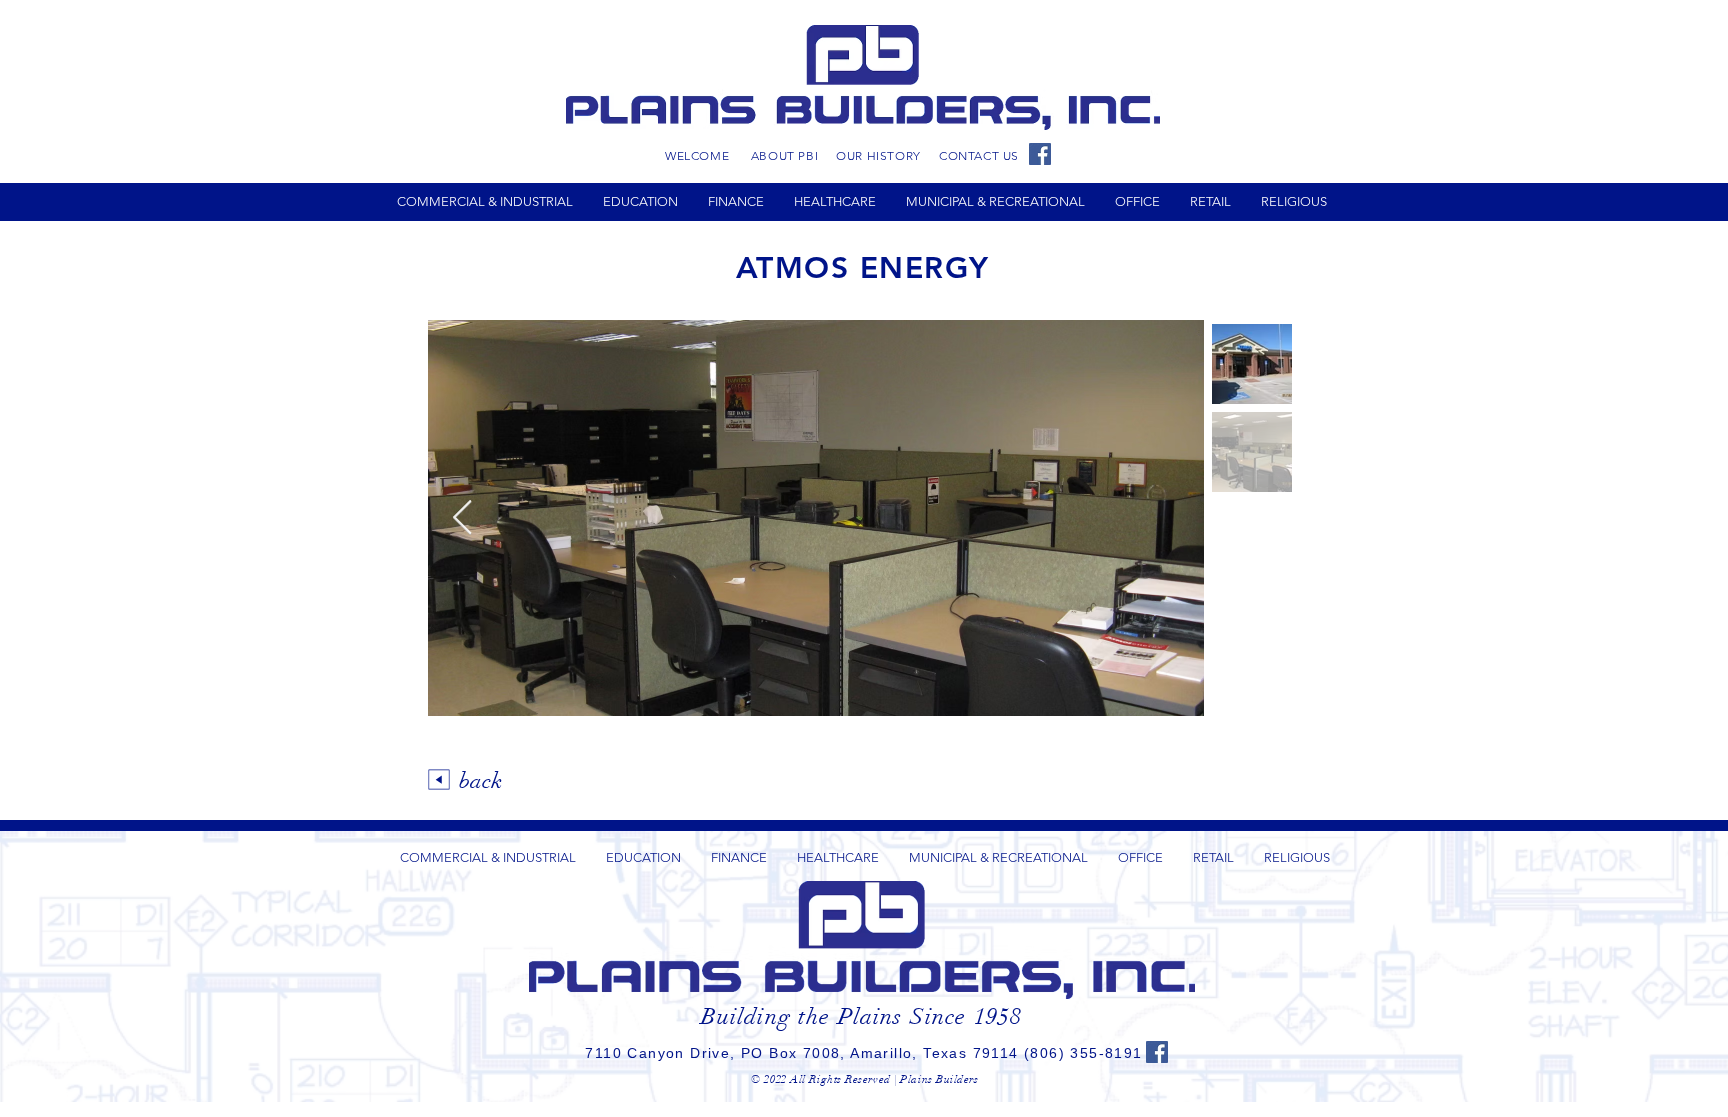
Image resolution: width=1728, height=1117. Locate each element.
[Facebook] (1040, 154)
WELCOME (697, 155)
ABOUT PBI (784, 155)
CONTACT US (979, 155)
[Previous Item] (462, 517)
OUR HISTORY (878, 155)
